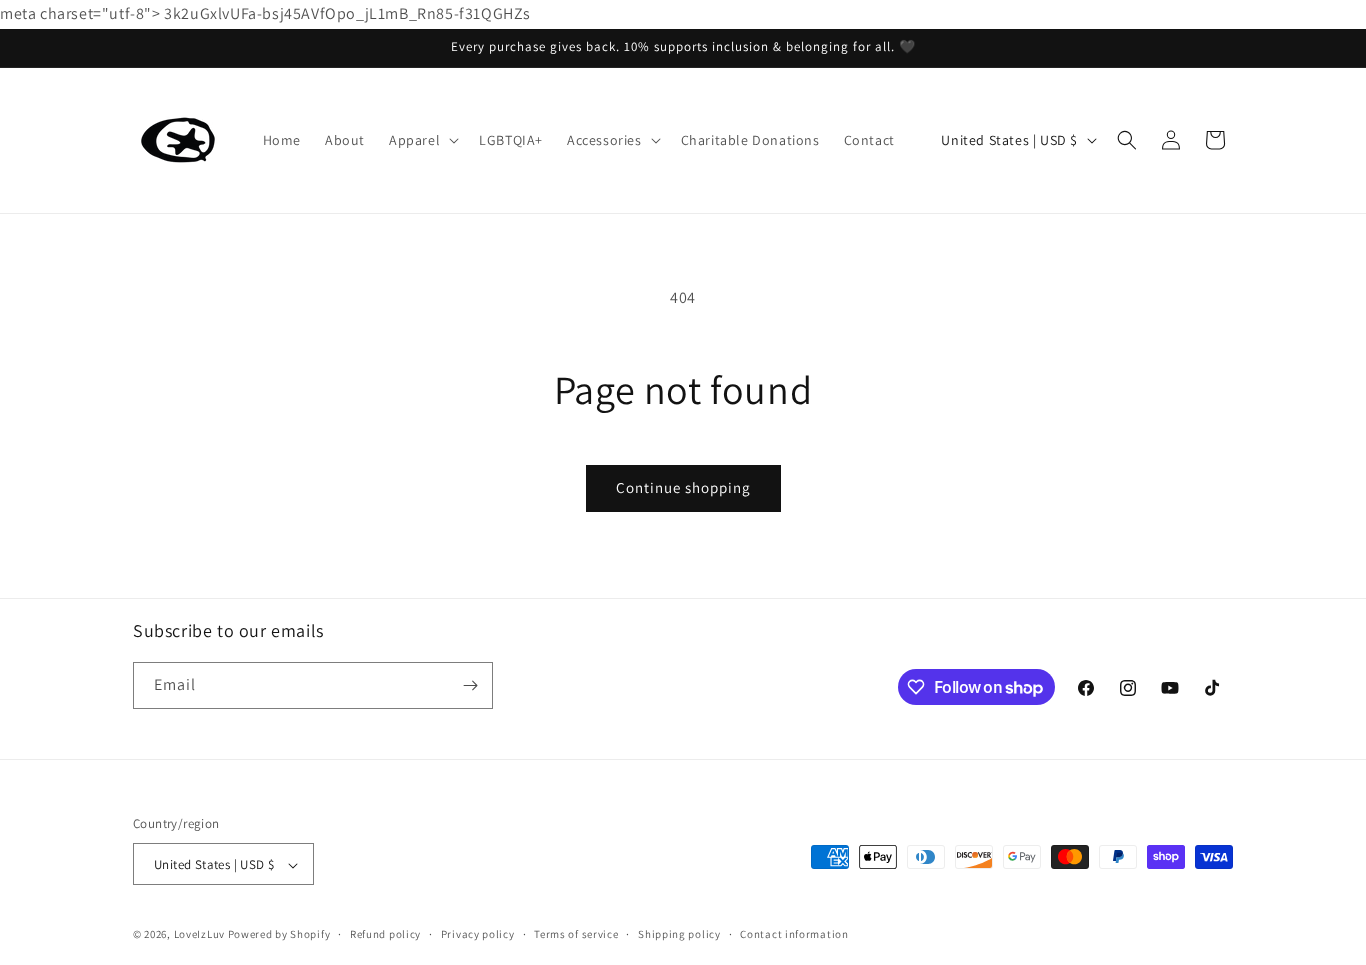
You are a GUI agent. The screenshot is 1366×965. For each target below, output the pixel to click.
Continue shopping (683, 487)
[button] (422, 140)
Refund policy (385, 934)
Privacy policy (478, 934)
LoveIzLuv (199, 935)
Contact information (794, 934)
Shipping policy (679, 934)
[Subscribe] (470, 685)
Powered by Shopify (279, 935)
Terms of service (576, 934)
